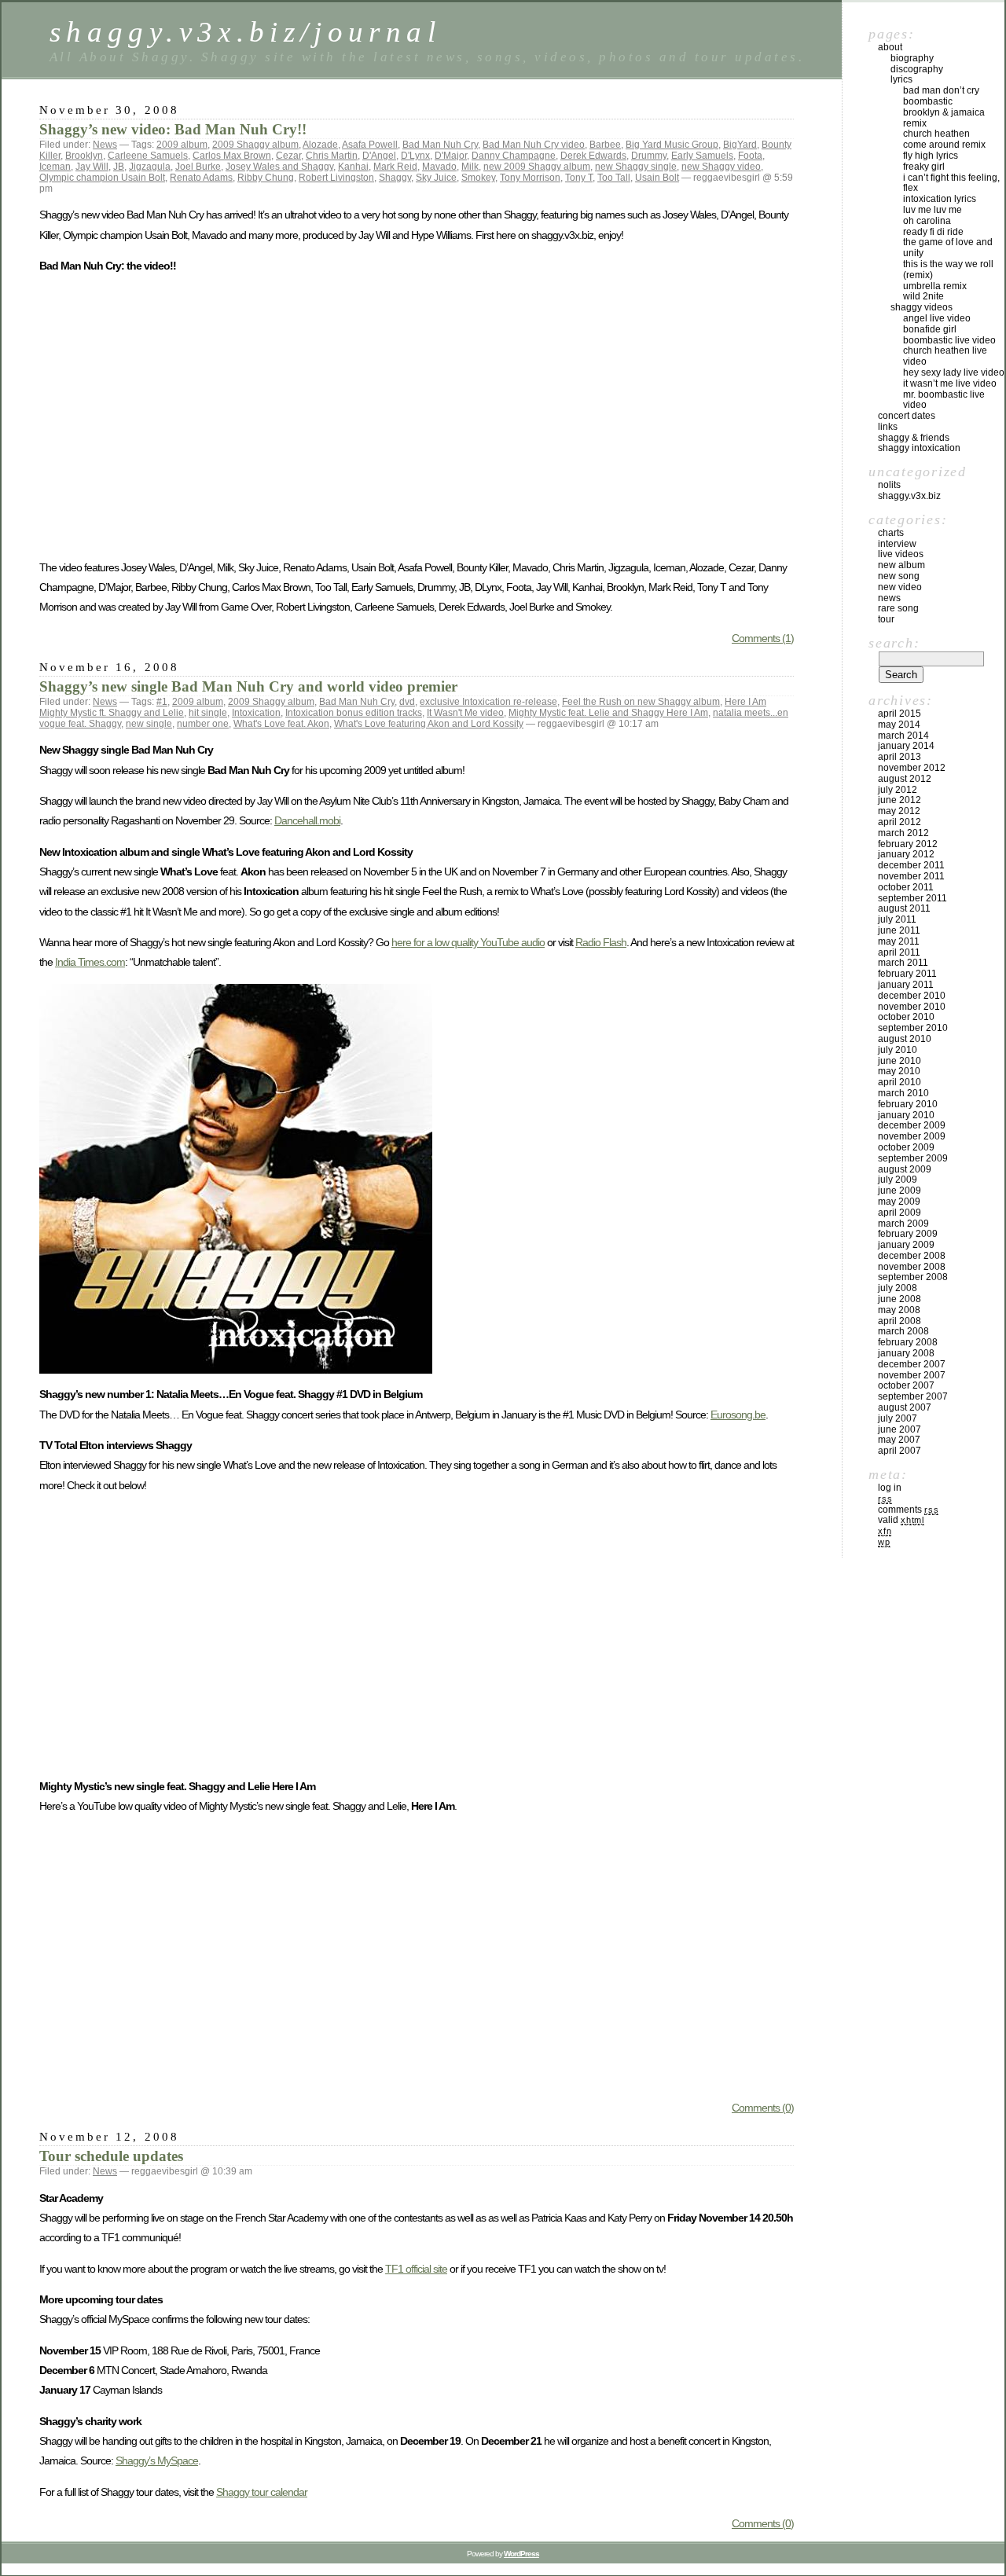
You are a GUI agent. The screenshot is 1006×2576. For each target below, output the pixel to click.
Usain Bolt (657, 178)
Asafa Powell (370, 145)
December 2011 (911, 865)
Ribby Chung (266, 178)
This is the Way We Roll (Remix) (948, 270)
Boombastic (928, 101)
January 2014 (906, 746)
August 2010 (905, 1039)
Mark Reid (395, 167)
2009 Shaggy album (255, 145)
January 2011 (906, 985)
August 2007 (905, 1407)
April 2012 (900, 822)
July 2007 (898, 1418)
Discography (917, 69)
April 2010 (900, 1082)
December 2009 (912, 1125)
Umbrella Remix (935, 286)
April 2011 (899, 952)
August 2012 (905, 779)
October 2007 (906, 1385)
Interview (897, 544)
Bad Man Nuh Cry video (534, 145)
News (105, 145)
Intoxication (256, 713)
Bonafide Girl (930, 329)
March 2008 (903, 1331)
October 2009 (906, 1147)
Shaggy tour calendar (262, 2492)
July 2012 (898, 790)
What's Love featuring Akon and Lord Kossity (429, 724)
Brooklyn (84, 156)
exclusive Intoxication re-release (488, 702)
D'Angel (379, 156)
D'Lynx (415, 156)
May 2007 (899, 1440)
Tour (886, 619)
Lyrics (901, 79)
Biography (912, 58)
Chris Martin (332, 156)
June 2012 (900, 800)
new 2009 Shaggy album (537, 167)
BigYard (740, 145)
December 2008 (912, 1256)
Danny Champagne (514, 156)
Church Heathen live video (945, 356)
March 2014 (903, 736)
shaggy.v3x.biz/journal (245, 32)
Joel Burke (198, 167)
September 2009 (913, 1158)
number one (203, 724)
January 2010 (906, 1115)
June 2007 (900, 1429)
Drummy (649, 156)
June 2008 (900, 1299)
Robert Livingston (336, 178)
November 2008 (912, 1267)
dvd (407, 702)
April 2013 (900, 757)
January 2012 (906, 854)
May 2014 (899, 725)
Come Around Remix (944, 145)
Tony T (579, 178)
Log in (890, 1488)
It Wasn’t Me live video (950, 383)
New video (900, 587)
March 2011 (903, 963)
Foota (750, 156)
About (890, 47)
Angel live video (937, 318)
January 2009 (906, 1245)
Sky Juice (436, 178)
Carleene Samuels (148, 156)
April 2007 (900, 1451)
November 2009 (912, 1136)
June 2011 (899, 930)
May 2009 (899, 1202)
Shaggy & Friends (914, 438)
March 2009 (903, 1224)
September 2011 (912, 898)
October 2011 (906, 887)
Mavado (439, 167)
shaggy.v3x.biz (909, 496)
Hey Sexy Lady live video (954, 372)
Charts (891, 533)
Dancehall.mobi (307, 820)
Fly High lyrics (931, 156)
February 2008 (908, 1342)
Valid (901, 1520)
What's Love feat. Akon (281, 724)
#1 (162, 702)
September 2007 (913, 1396)
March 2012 (903, 833)
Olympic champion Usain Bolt (102, 178)
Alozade (320, 145)
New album (901, 565)
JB (119, 167)
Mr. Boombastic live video (944, 400)
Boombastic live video (949, 340)
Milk (470, 167)
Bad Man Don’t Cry (941, 90)
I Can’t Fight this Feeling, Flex (951, 183)
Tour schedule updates (111, 2156)
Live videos (901, 554)
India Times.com (90, 962)
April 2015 (900, 714)
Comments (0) (763, 2108)
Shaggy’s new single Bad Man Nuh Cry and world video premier (248, 686)
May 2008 (899, 1310)
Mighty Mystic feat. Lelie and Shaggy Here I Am (608, 713)
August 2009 (905, 1169)
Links (888, 427)
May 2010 (899, 1071)
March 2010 (903, 1093)
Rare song (898, 608)
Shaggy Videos (922, 307)
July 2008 (898, 1288)
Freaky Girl (924, 167)
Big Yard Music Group (672, 145)
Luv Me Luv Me (933, 210)
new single (149, 724)
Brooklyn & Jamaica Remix (944, 118)
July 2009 (898, 1180)
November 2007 (912, 1375)
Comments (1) (763, 638)
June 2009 (900, 1191)
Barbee (605, 145)
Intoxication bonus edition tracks (354, 713)
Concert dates (907, 416)
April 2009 (900, 1213)
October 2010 (906, 1017)
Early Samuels (702, 156)
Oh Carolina (927, 221)
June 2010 (900, 1061)
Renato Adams (201, 178)
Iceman (55, 167)
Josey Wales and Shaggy (279, 167)
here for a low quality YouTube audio (468, 942)
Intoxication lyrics (940, 199)
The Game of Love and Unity (948, 248)
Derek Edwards (593, 156)
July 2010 (898, 1050)
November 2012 (912, 768)
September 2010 (913, 1028)
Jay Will (92, 167)
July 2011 (897, 919)
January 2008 (906, 1353)
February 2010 (908, 1104)
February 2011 (907, 974)
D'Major (451, 156)
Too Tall (614, 178)
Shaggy (395, 178)
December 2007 (912, 1364)
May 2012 (899, 811)
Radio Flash (601, 942)
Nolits (889, 485)
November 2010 (912, 1007)
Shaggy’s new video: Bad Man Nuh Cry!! (173, 129)
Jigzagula (150, 167)
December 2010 (912, 996)
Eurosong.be (738, 1415)
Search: (894, 643)
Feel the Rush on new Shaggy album (641, 702)
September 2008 (913, 1277)
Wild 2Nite (923, 296)
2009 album (182, 145)
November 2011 (911, 876)
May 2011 (899, 941)
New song (899, 576)
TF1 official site (416, 2269)
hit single (208, 713)
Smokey (478, 178)
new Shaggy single (636, 167)
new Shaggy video (721, 167)
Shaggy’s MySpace (157, 2460)
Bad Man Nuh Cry (440, 145)
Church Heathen (936, 134)
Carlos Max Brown (232, 156)
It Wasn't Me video (465, 713)
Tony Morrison (530, 178)
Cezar (288, 156)
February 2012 (908, 844)
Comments (908, 1510)
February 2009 (908, 1234)
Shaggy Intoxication (919, 448)
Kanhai (353, 167)
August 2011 (904, 908)
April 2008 (900, 1321)
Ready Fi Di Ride (933, 232)
